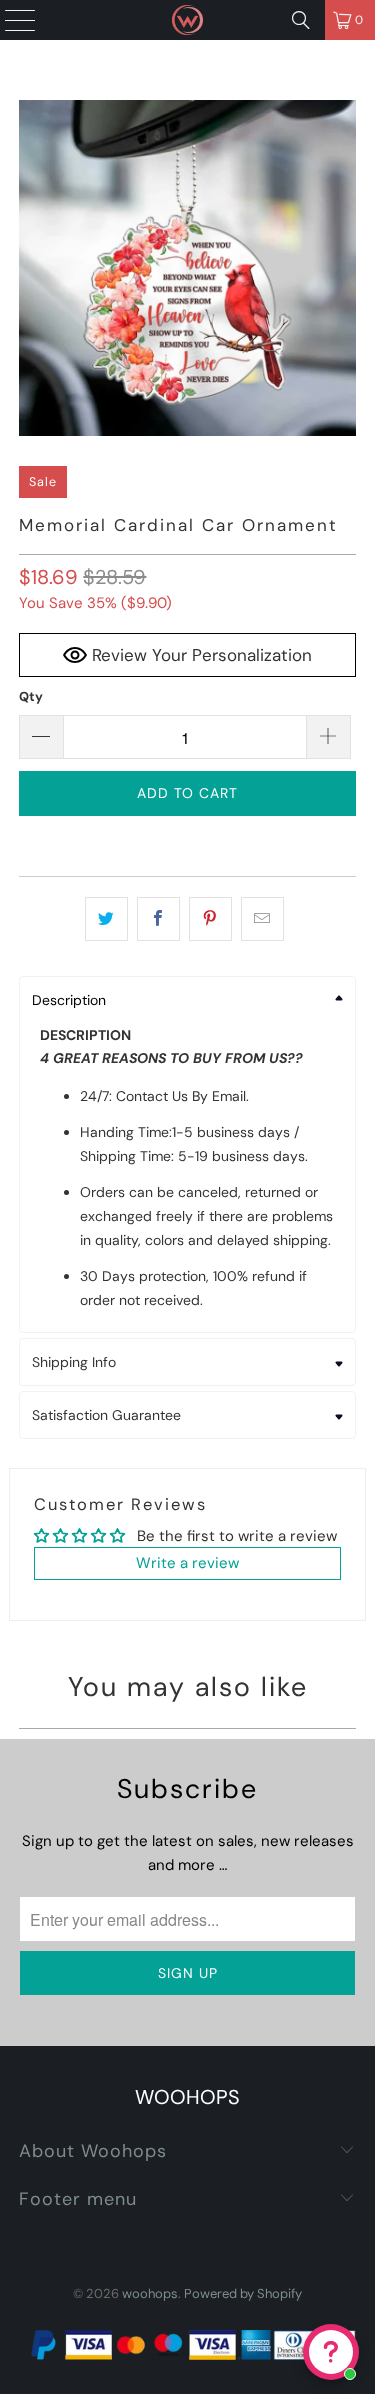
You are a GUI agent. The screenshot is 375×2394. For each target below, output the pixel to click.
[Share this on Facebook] (158, 919)
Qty (31, 696)
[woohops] (188, 20)
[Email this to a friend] (262, 919)
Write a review (187, 1563)
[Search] (301, 20)
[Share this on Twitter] (106, 919)
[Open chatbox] (331, 2352)
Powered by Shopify (243, 2293)
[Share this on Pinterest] (210, 919)
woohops (150, 2293)
